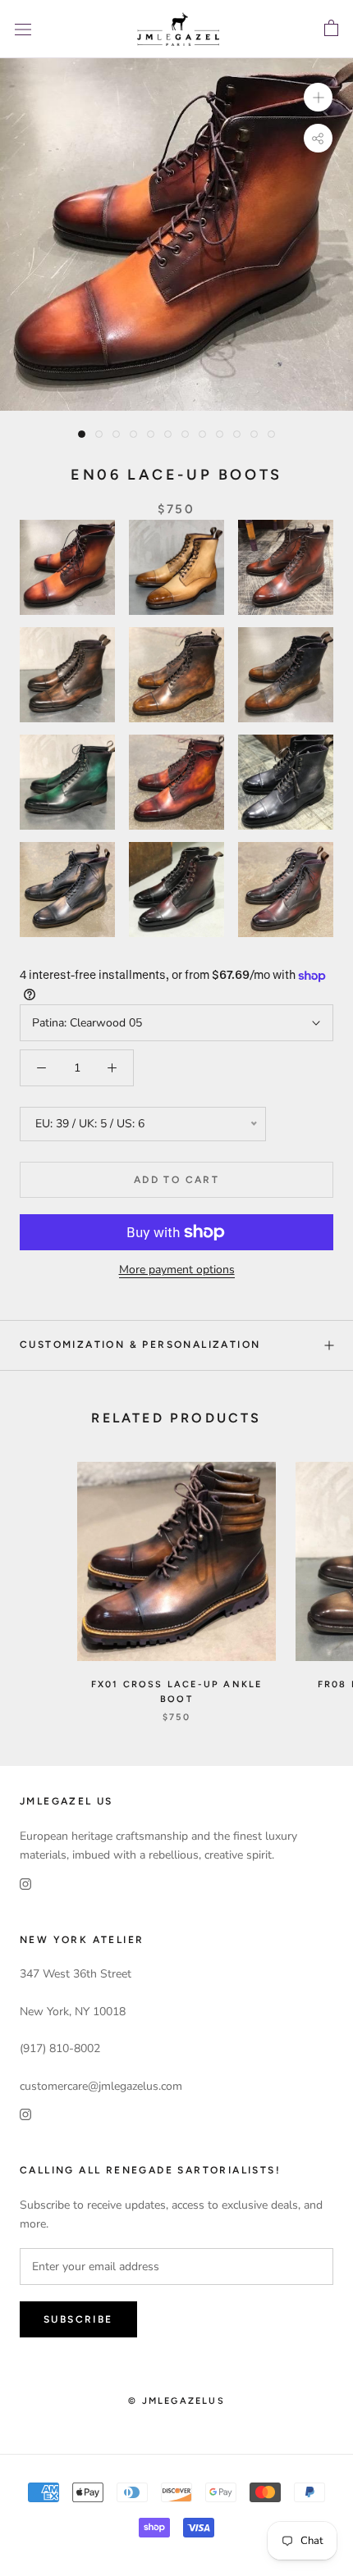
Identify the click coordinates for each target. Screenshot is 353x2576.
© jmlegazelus (176, 2401)
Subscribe (78, 2319)
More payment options (177, 1270)
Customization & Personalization (140, 1345)
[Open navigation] (23, 29)
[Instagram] (25, 1883)
